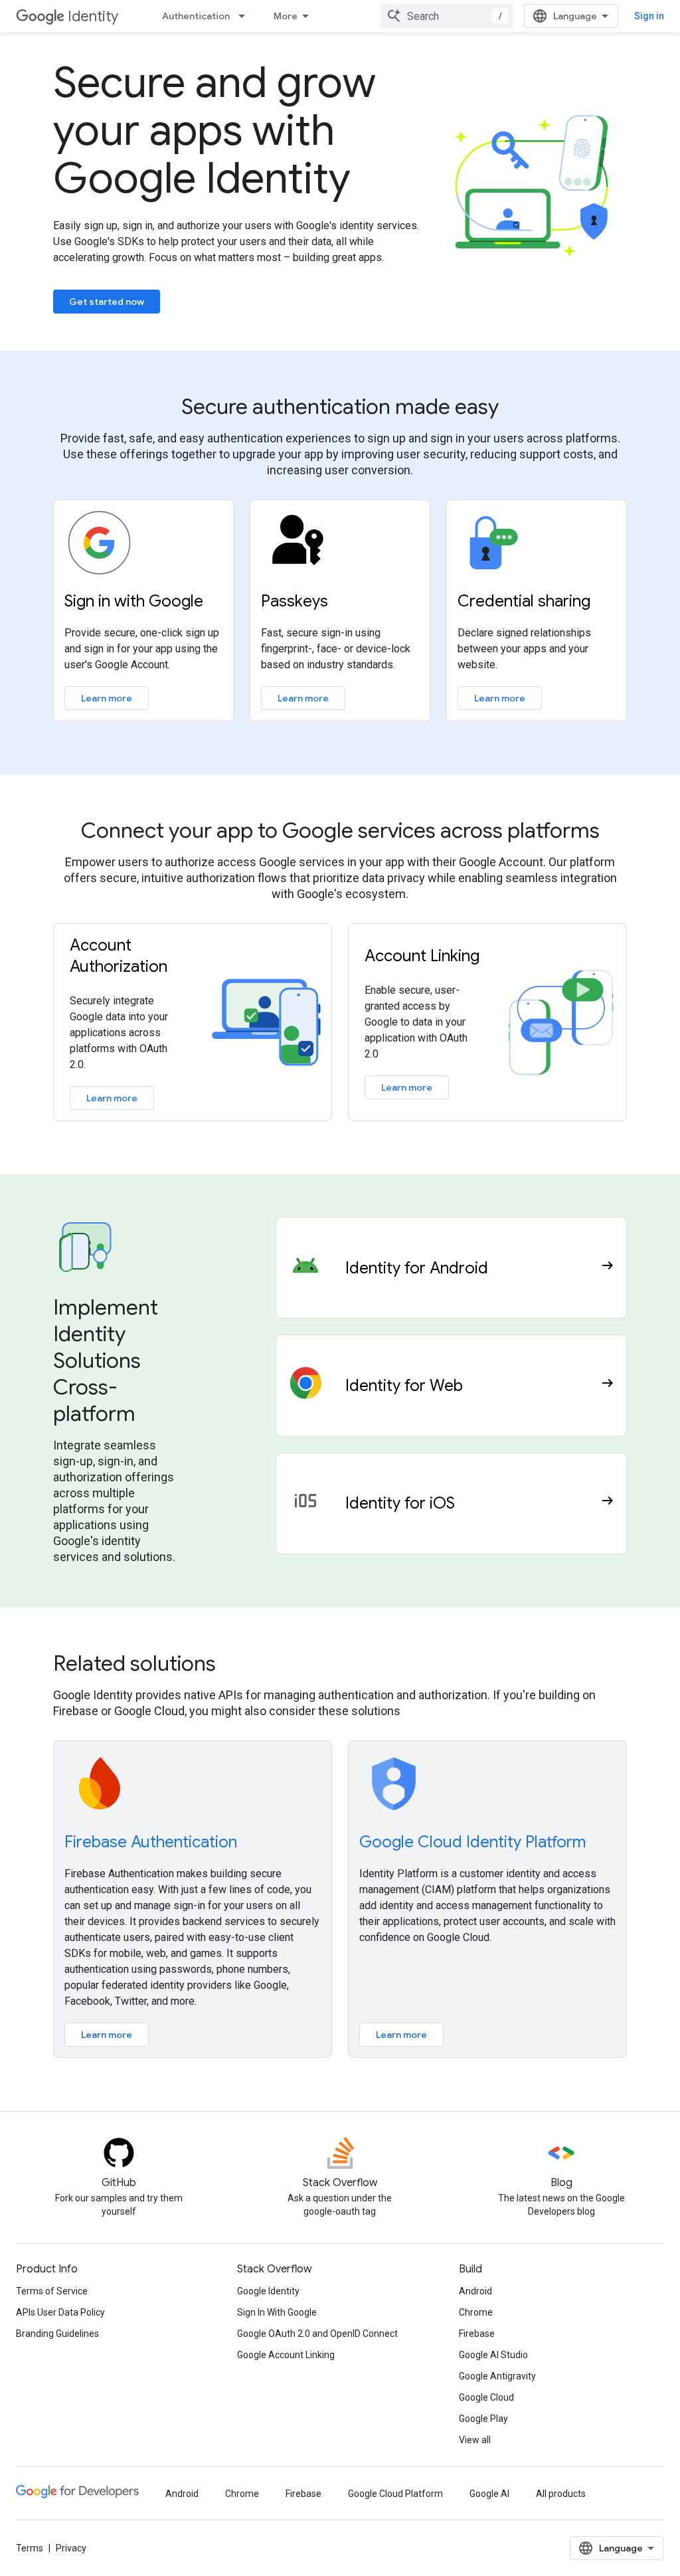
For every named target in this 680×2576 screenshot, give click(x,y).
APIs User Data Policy (60, 2312)
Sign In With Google (277, 2312)
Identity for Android (417, 1268)
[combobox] (447, 16)
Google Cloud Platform (395, 2494)
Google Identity (268, 2291)
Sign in (649, 16)
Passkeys (295, 601)
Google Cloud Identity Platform (472, 1842)
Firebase (477, 2334)
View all (475, 2440)
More (286, 16)
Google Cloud (486, 2397)
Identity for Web (404, 1386)
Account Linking (422, 956)
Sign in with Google (134, 601)
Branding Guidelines (57, 2334)
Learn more (107, 698)
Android (475, 2291)
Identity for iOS (400, 1503)
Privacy (71, 2548)
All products (561, 2494)
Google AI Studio (493, 2355)
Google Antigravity (497, 2376)
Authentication (196, 16)
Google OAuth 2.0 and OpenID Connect (317, 2334)
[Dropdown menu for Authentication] (246, 16)
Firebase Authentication (151, 1842)
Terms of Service (52, 2291)
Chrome (476, 2312)
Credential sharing (524, 601)
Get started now (107, 302)
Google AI (489, 2494)
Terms (30, 2548)
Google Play (483, 2419)
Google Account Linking (286, 2355)
